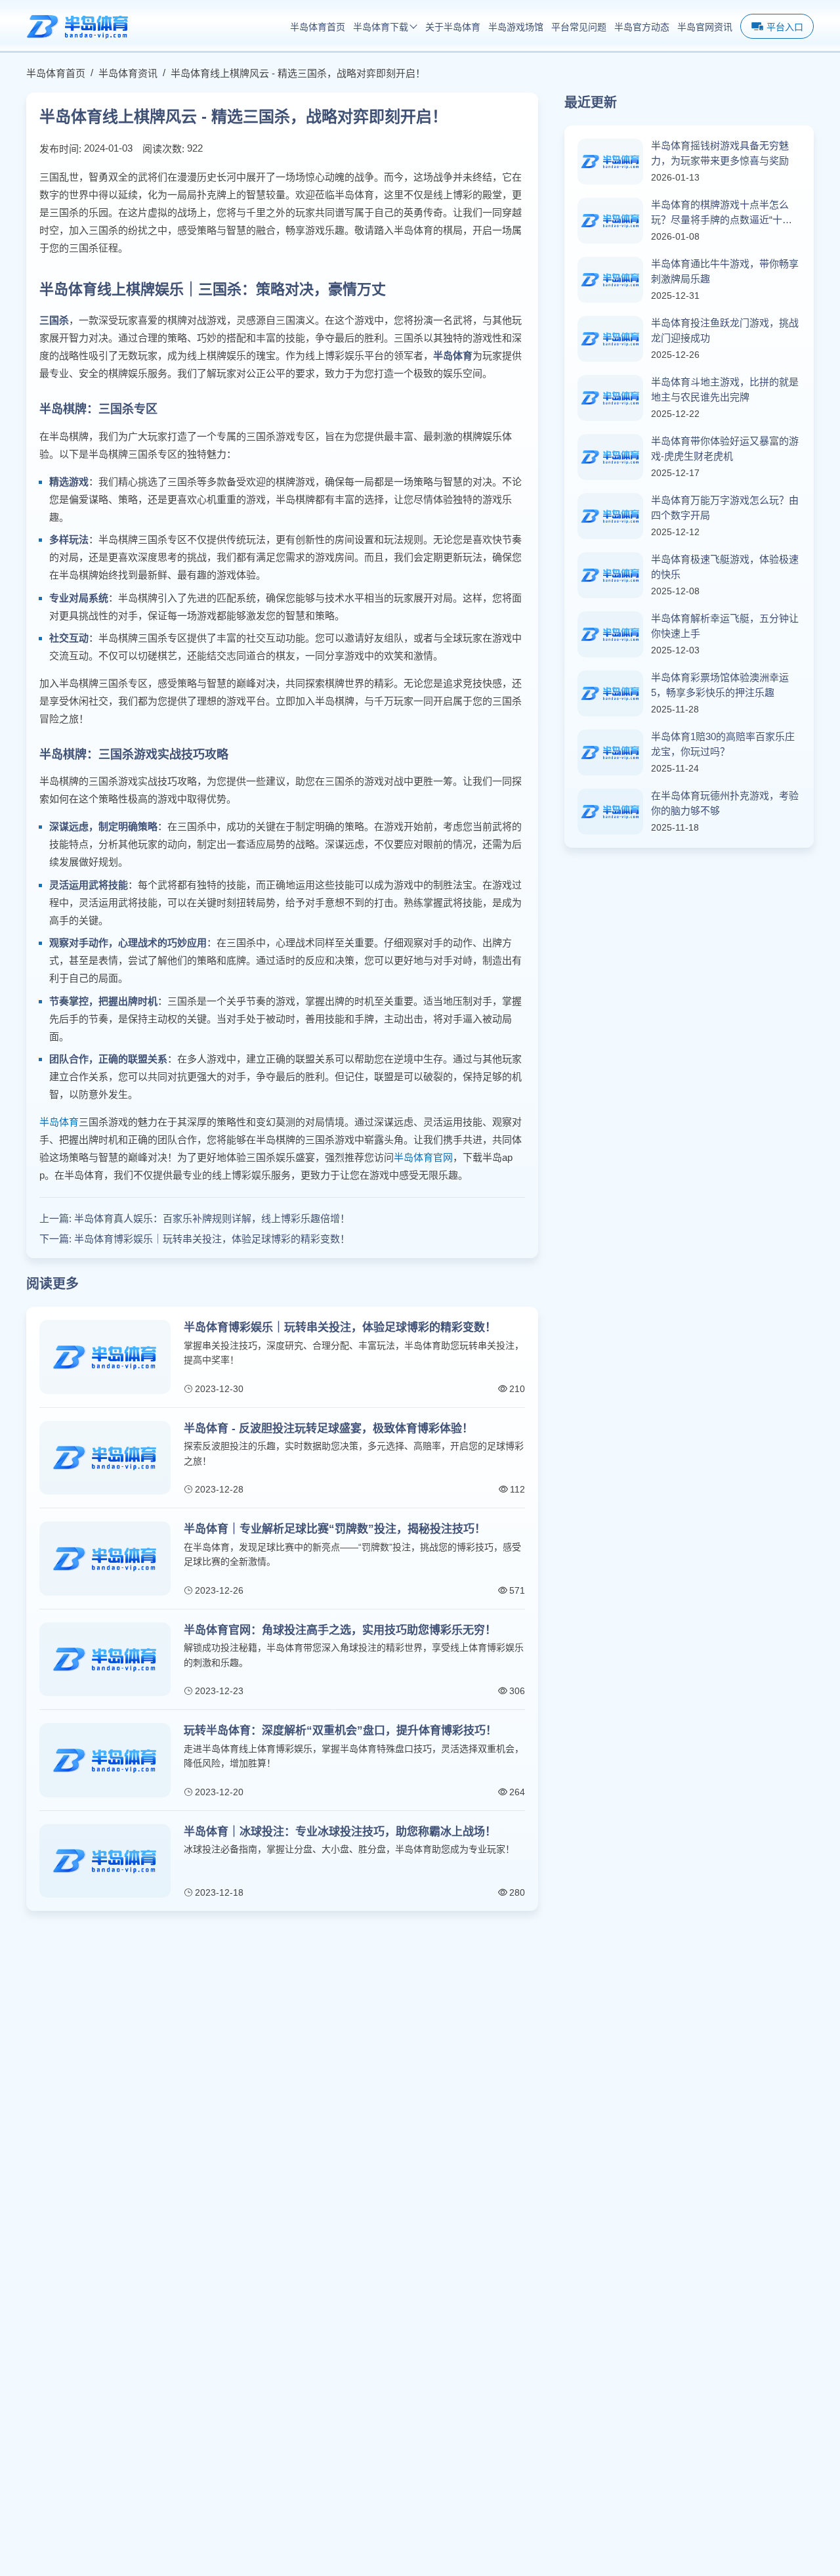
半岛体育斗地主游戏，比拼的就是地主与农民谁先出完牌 (725, 389)
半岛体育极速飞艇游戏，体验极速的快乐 (725, 567)
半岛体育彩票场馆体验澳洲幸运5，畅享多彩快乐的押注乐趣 (720, 685)
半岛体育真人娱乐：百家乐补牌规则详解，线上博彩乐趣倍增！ (212, 1218)
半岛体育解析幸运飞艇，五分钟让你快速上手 (725, 626)
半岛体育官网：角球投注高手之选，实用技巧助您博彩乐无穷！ (340, 1630)
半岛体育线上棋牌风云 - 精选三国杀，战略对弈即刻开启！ (298, 73)
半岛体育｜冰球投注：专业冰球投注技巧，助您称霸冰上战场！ (340, 1832)
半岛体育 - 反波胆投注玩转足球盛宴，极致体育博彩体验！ (328, 1429)
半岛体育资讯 (128, 73)
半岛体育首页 (318, 27)
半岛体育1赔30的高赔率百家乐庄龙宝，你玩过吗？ (723, 744)
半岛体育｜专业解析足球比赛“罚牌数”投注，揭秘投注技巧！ (335, 1529)
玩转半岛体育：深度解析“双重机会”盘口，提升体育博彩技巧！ (340, 1731)
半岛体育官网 (423, 1157)
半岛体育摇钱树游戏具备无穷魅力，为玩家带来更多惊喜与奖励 (720, 153)
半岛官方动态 (642, 27)
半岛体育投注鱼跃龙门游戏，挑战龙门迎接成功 (725, 330)
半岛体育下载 (381, 27)
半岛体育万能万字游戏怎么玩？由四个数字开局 (725, 508)
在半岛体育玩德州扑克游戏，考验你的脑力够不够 (725, 803)
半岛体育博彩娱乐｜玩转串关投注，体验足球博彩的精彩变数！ (212, 1239)
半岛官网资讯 (705, 27)
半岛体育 (59, 1122)
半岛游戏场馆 (516, 27)
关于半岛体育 (453, 27)
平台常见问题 (579, 27)
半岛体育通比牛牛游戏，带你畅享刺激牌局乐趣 (725, 271)
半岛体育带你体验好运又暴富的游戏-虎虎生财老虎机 (725, 448)
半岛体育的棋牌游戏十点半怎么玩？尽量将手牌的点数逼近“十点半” (722, 213)
